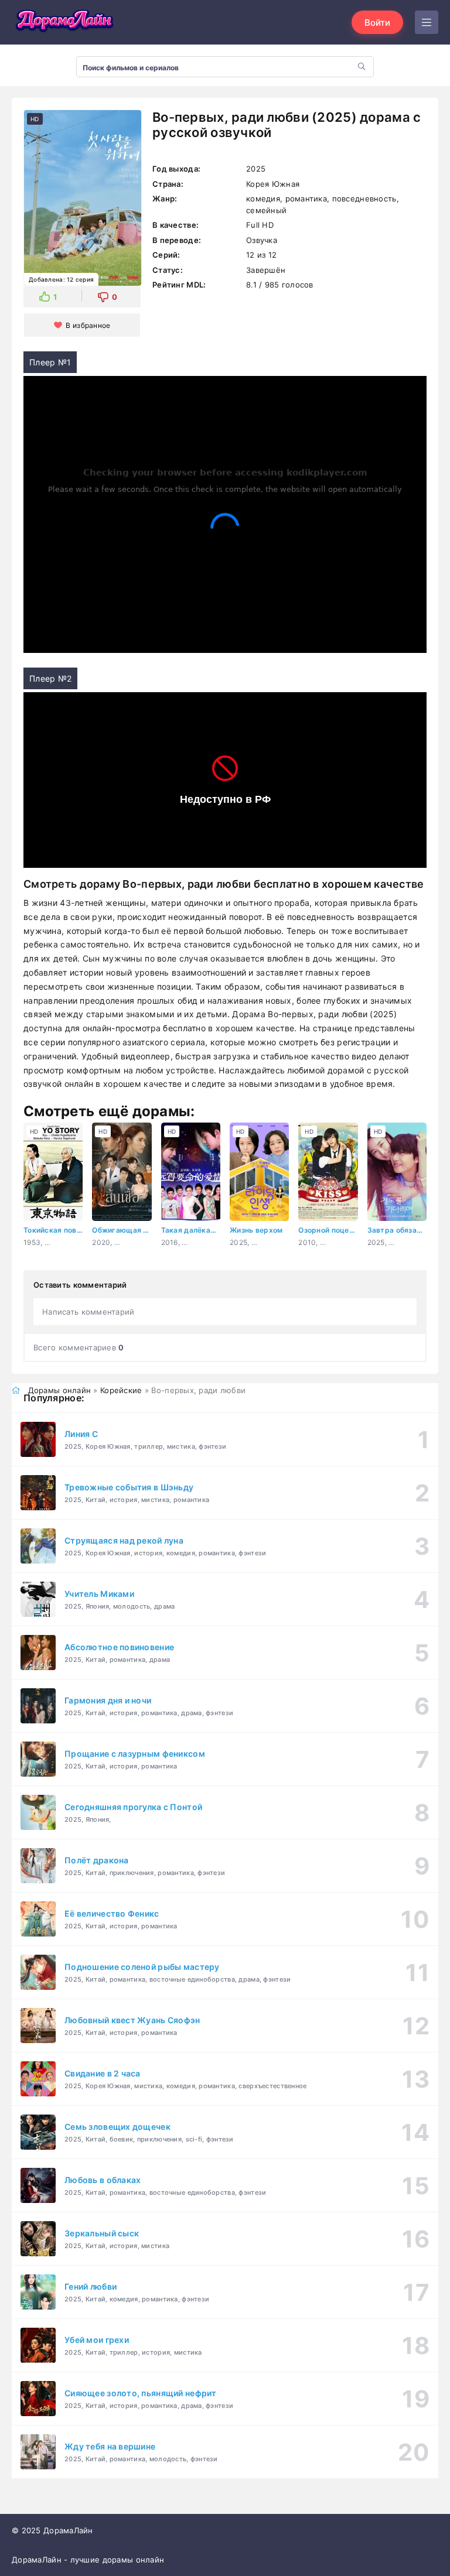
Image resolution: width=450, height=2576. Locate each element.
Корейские (121, 1390)
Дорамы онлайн (60, 1390)
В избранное (88, 325)
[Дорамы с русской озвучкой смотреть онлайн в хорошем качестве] (64, 22)
